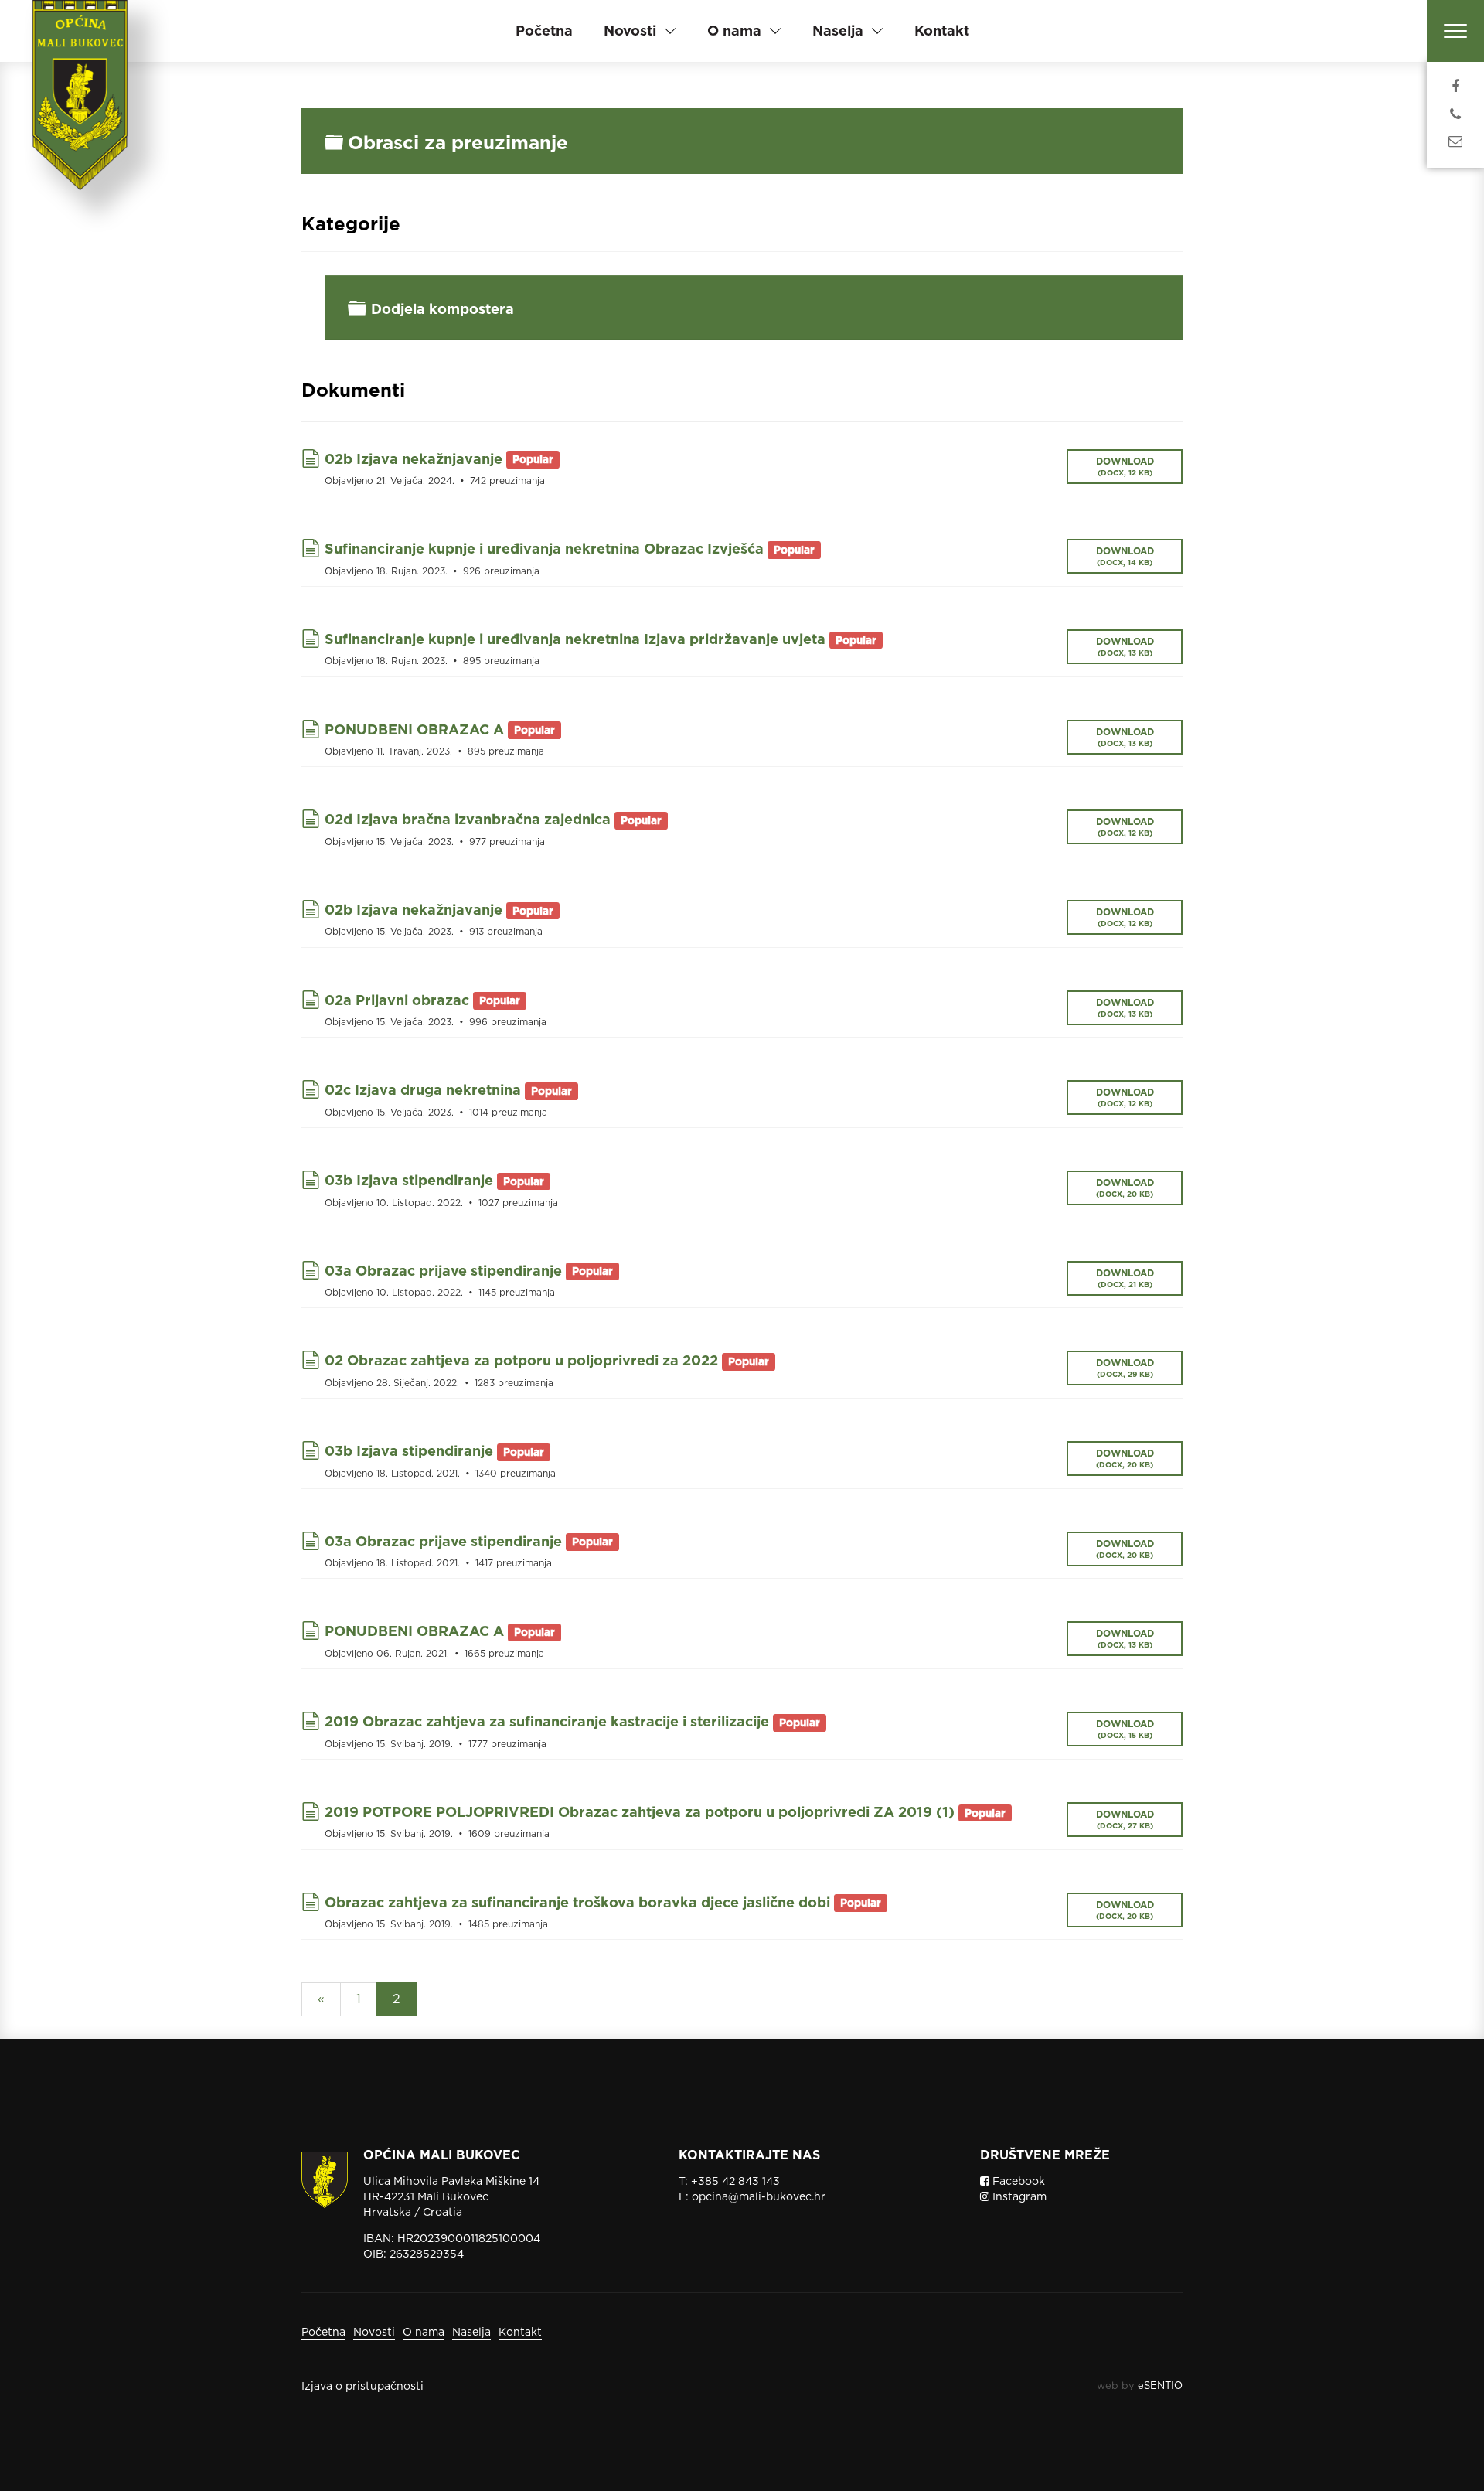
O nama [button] (734, 31)
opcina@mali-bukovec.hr (759, 2196)
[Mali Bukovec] (85, 116)
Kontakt (942, 31)
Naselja (471, 2332)
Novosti (374, 2332)
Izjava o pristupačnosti (362, 2386)
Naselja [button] (838, 31)
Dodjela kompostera (442, 309)
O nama (424, 2332)
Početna (544, 31)
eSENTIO (1160, 2385)
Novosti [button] (630, 31)
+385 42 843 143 (735, 2181)
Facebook (1017, 2181)
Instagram (1018, 2196)
